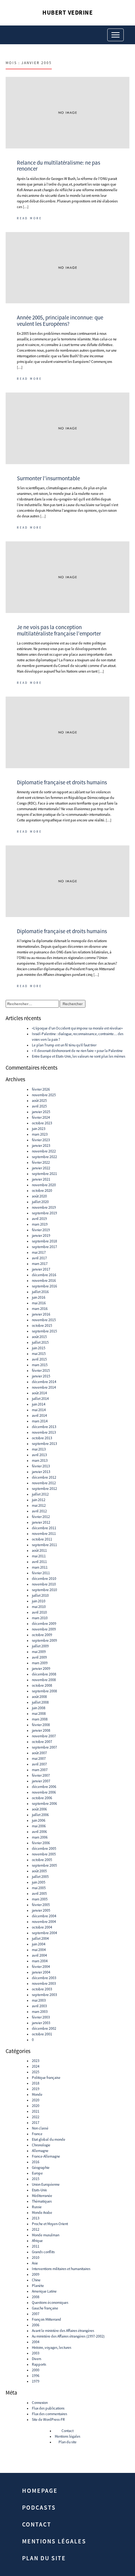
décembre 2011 (44, 1528)
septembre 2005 (44, 1865)
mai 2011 (39, 1556)
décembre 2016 (44, 1275)
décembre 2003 (44, 1978)
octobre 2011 (42, 1539)
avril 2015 (39, 1359)
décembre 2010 (44, 1579)
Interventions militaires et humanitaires (61, 2269)
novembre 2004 (44, 1922)
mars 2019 (40, 1224)
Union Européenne (46, 2184)
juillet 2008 (40, 1702)
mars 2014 (40, 1421)
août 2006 (39, 1809)
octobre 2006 (42, 1798)
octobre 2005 (42, 1860)
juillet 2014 (40, 1399)
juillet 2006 (40, 1815)
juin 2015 (39, 1348)
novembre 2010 (44, 1584)
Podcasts (39, 2507)
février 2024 (41, 1117)
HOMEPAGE (40, 2491)
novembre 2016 (44, 1281)
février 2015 (41, 1370)
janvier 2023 (41, 1146)
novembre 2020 (44, 1185)
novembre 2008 (44, 1680)
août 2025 (39, 1101)
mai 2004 (39, 1950)
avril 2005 (39, 1893)
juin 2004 (39, 1944)
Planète (38, 2286)
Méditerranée (42, 2196)
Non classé (40, 2128)
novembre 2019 (44, 1207)
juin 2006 (39, 1820)
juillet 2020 (40, 1202)
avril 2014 (39, 1415)
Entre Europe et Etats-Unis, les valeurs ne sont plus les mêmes (79, 1056)
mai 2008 (39, 1714)
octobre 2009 (42, 1635)
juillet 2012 (40, 1494)
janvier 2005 (41, 1910)
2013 (36, 2218)
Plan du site (67, 2442)
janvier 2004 (41, 1972)
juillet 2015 (40, 1342)
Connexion (40, 2403)
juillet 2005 (40, 1877)
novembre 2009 (44, 1629)
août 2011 (39, 1550)
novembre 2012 (44, 1483)
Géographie (41, 2168)
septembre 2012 (44, 1489)
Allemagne (40, 2151)
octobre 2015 (42, 1325)
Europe (37, 2173)
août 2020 (39, 1196)
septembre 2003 (44, 1995)
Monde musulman (46, 2235)
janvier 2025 (41, 1112)
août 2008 (39, 1697)
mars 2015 (40, 1365)
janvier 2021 (41, 1179)
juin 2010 (39, 1601)
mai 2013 (39, 1449)
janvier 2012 (41, 1522)
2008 (36, 2297)
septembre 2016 (44, 1286)
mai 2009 (39, 1652)
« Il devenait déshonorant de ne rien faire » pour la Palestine (77, 1051)
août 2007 (39, 1753)
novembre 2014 (44, 1387)
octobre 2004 (42, 1927)
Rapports (39, 2364)
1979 (36, 2381)
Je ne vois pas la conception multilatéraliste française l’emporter (59, 630)
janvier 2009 (41, 1669)
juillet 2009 (40, 1646)
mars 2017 (40, 1264)
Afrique (37, 2241)
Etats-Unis (39, 2190)
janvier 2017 (41, 1269)
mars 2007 (40, 1770)
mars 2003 (40, 2012)
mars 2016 (40, 1309)
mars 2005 (40, 1899)
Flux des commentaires (49, 2414)
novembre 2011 (44, 1534)
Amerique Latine (44, 2291)
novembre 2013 (44, 1432)
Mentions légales (67, 2436)
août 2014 (39, 1393)
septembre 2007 (44, 1747)
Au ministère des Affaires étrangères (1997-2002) (68, 2336)
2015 (36, 2179)
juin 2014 (39, 1404)
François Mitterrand (46, 2319)
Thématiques (42, 2201)
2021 (36, 2111)
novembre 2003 (44, 1983)
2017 (36, 2123)
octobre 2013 (42, 1438)
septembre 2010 (44, 1590)
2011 (36, 2246)
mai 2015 (39, 1354)
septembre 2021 (44, 1174)
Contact (67, 2431)
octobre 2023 (42, 1123)
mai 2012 (39, 1505)
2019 (36, 2089)
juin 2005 (39, 1882)
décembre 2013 (44, 1427)
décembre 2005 (44, 1848)
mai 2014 (39, 1410)
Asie (35, 2263)
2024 (36, 2066)
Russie (37, 2207)
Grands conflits (43, 2252)
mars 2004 (40, 1961)
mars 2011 (40, 1567)
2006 (36, 2325)
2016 (36, 2162)
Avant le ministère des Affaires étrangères (63, 2331)
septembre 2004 (44, 1933)
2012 (36, 2229)
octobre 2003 (42, 1989)
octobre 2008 (42, 1685)
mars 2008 (40, 1719)
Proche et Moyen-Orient (50, 2224)
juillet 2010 (40, 1595)
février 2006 (41, 1843)
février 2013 (41, 1466)
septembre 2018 (44, 1241)
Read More (29, 218)
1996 (36, 2376)
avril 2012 (39, 1511)
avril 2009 (39, 1657)
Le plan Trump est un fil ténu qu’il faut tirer (64, 1045)
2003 (36, 2353)
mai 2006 (39, 1826)
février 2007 (41, 1775)
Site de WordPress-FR (48, 2419)
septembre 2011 (44, 1545)
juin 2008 (39, 1708)
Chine (36, 2280)
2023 (36, 2061)
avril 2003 (39, 2006)
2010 (36, 2258)
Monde (37, 2094)
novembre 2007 (44, 1736)
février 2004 (41, 1967)
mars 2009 (40, 1663)
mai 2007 (39, 1759)
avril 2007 (39, 1764)
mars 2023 (40, 1134)
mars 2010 (40, 1618)
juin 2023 (39, 1129)
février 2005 (41, 1905)
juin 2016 (39, 1297)
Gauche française (45, 2308)
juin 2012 (39, 1500)
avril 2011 (39, 1562)
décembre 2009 (44, 1624)
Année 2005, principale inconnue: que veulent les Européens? (60, 321)
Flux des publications (48, 2408)
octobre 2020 (42, 1191)
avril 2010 (39, 1612)
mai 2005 (39, 1888)
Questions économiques (50, 2303)
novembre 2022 (44, 1151)
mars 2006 (40, 1837)
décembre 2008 (44, 1674)
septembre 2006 (44, 1803)
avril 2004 (39, 1955)
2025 (36, 2072)
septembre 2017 (44, 1247)
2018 (36, 2083)
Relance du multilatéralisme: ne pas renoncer (58, 166)
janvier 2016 (41, 1314)
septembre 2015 (44, 1331)
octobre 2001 (42, 2034)
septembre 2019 (44, 1213)
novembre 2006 (44, 1792)
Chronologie (41, 2145)
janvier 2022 (41, 1168)
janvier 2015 (41, 1376)
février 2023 (41, 1140)
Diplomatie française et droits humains (62, 782)
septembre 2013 (44, 1444)
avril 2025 (39, 1106)
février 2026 (41, 1089)
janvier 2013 (41, 1472)
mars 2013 (40, 1460)
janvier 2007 (41, 1781)
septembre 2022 (44, 1157)
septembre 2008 (44, 1691)
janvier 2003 (41, 2023)
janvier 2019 (41, 1236)
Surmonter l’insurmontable (48, 478)
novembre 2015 (44, 1320)
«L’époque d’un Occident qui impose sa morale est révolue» (77, 1028)
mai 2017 (39, 1252)
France (37, 2134)
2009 (36, 2274)
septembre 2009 (44, 1640)
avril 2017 (39, 1258)
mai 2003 (39, 2000)
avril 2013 (39, 1455)
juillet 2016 (40, 1292)
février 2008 (41, 1725)
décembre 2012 (44, 1477)
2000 (36, 2370)
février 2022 (41, 1162)
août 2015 (39, 1337)
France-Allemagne (46, 2156)
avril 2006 (39, 1832)
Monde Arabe (42, 2213)
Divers (37, 2359)
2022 (36, 2117)
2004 (36, 2342)
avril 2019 (39, 1219)
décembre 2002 (44, 2028)
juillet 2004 (40, 1938)
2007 (36, 2314)
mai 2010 (39, 1607)
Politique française (46, 2078)
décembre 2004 (44, 1916)
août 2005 (39, 1871)
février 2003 (41, 2017)
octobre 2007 (42, 1742)
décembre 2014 (44, 1382)
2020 (36, 2100)
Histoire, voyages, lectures (52, 2347)
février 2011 (41, 1573)
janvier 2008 (41, 1730)
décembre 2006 (44, 1787)
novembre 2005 (44, 1854)
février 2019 (41, 1230)
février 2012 (41, 1517)
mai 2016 (39, 1303)
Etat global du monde (49, 2139)
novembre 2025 (44, 1095)
